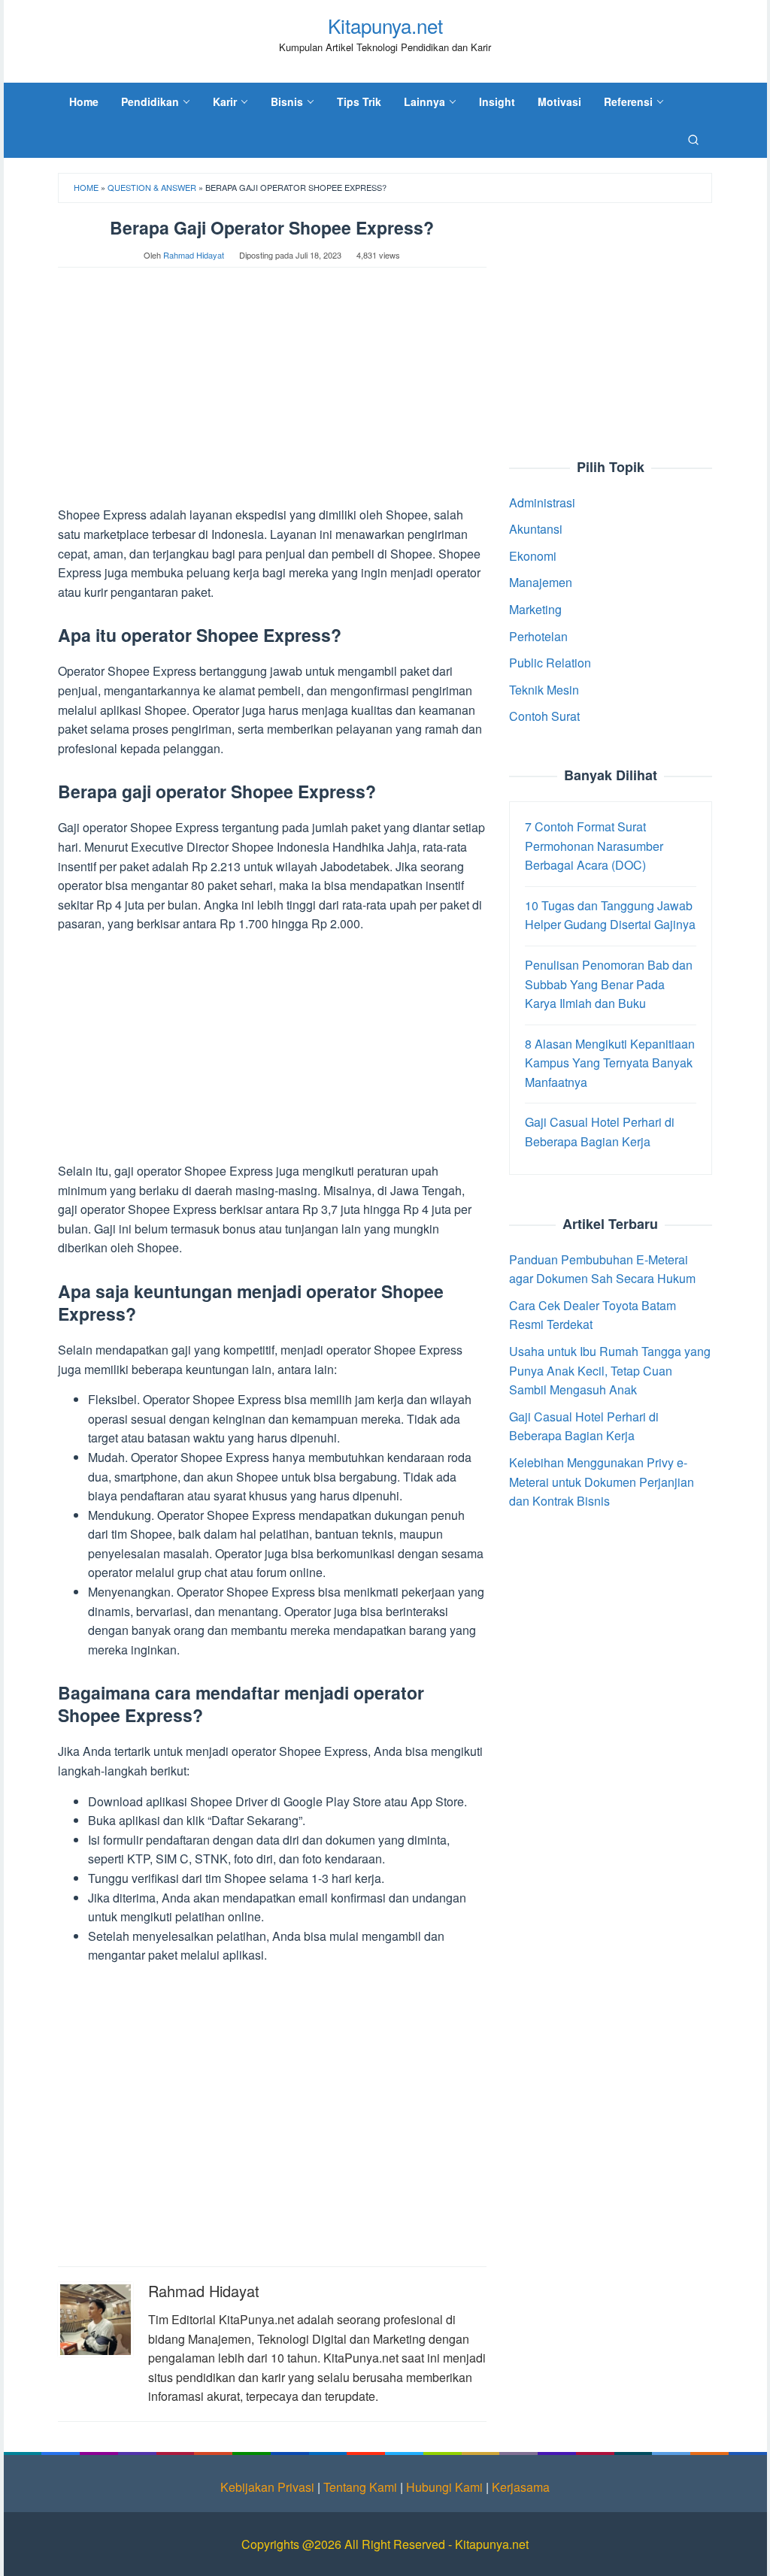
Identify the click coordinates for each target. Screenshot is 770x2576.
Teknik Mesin (544, 690)
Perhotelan (538, 636)
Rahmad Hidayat (204, 2291)
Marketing (535, 609)
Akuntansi (536, 529)
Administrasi (542, 502)
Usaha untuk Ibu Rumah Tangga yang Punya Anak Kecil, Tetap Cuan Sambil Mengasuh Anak (610, 1370)
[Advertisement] (272, 394)
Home (86, 187)
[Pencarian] (693, 139)
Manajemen (541, 582)
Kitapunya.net (385, 25)
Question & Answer (152, 187)
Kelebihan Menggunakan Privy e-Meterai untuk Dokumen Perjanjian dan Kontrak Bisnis (602, 1482)
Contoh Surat (544, 716)
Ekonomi (533, 556)
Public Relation (550, 663)
